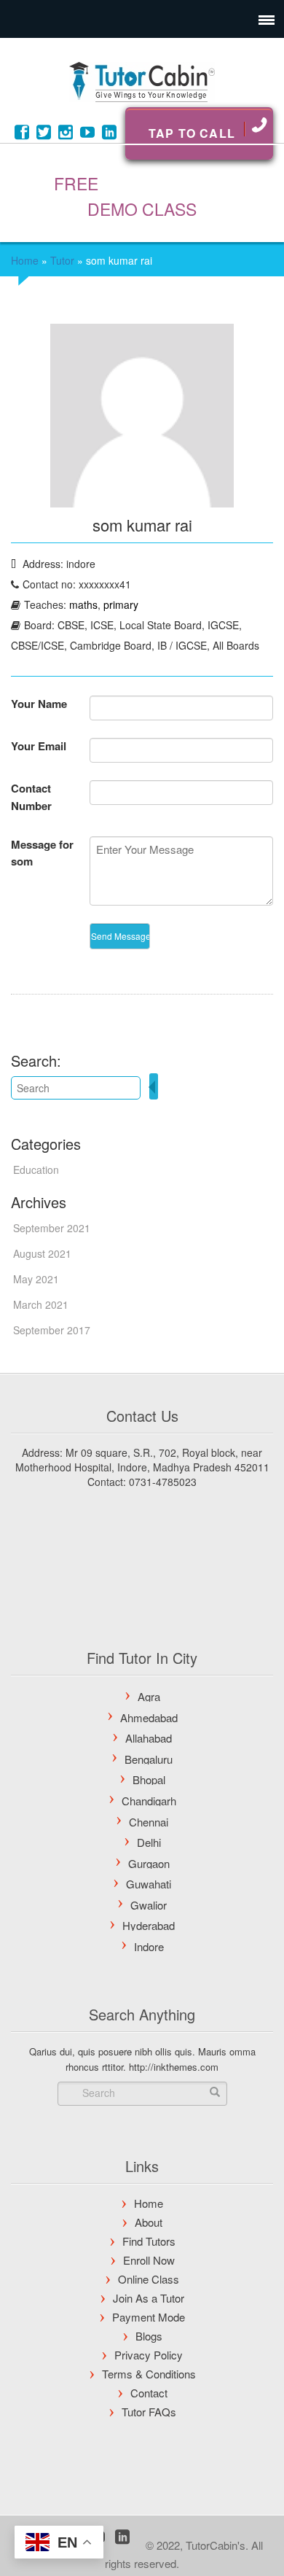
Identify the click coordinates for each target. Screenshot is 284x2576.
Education (36, 1170)
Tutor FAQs (149, 2412)
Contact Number (31, 797)
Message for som (42, 853)
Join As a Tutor (149, 2298)
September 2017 (52, 1330)
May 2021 (36, 1279)
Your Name (39, 704)
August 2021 (42, 1253)
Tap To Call (192, 133)
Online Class (149, 2279)
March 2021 (41, 1304)
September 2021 (52, 1228)
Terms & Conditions (149, 2374)
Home (25, 260)
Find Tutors (149, 2241)
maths (83, 604)
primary (121, 604)
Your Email (39, 746)
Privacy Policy (149, 2355)
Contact (149, 2393)
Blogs (149, 2336)
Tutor (62, 260)
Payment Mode (149, 2317)
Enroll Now (149, 2260)
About (149, 2222)
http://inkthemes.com (174, 2067)
